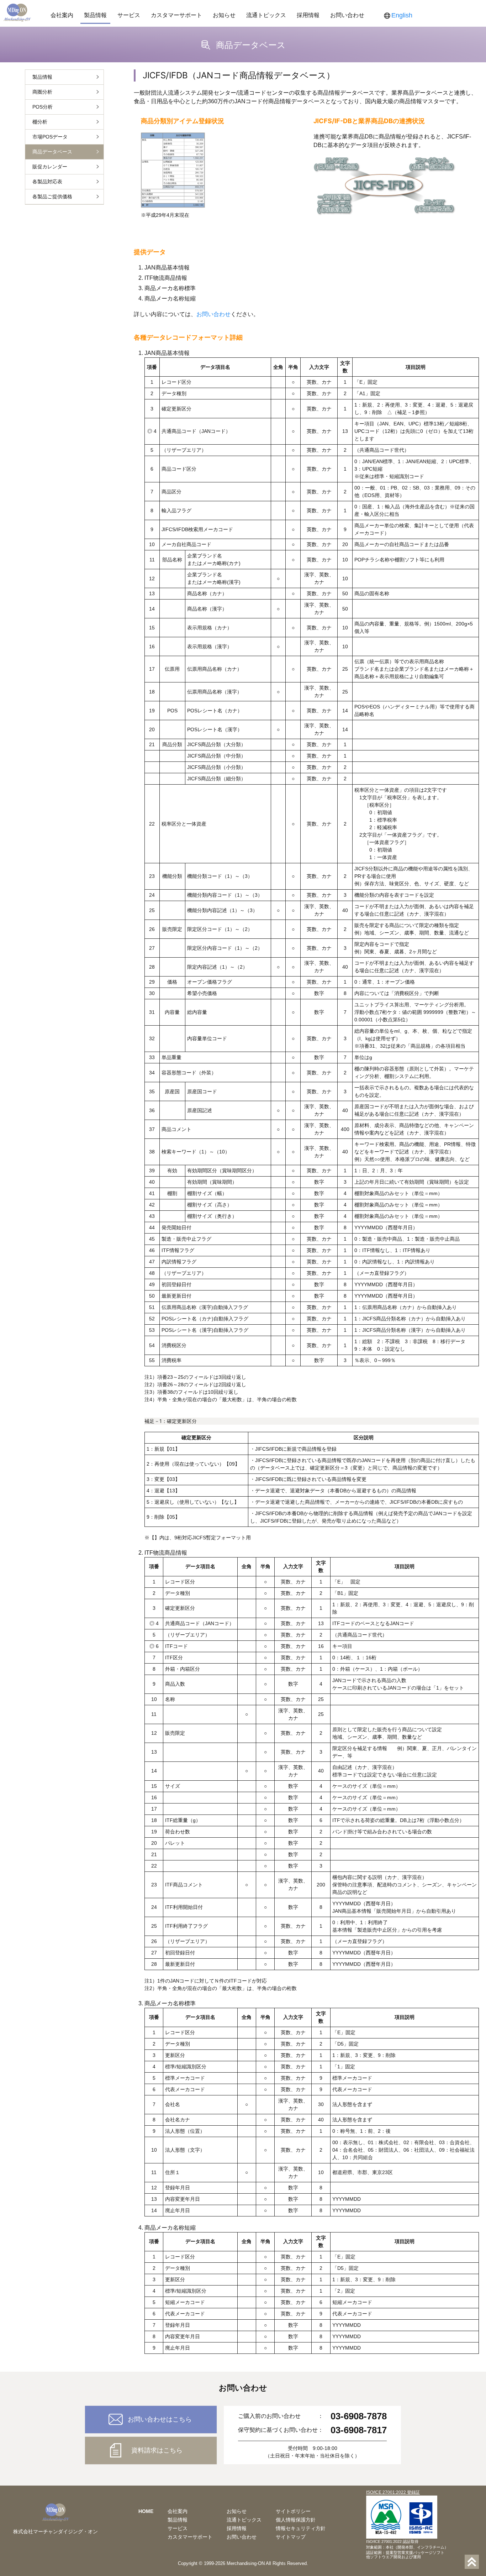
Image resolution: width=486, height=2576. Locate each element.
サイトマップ (291, 2537)
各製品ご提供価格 (52, 197)
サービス (129, 15)
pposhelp (12, 2572)
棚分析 (40, 122)
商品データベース (52, 152)
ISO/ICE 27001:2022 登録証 (393, 2492)
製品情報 (95, 15)
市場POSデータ (50, 137)
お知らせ (224, 15)
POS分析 (43, 107)
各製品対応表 (47, 182)
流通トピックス (266, 15)
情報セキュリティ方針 (301, 2528)
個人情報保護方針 (296, 2520)
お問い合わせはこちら (160, 2419)
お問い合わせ (347, 15)
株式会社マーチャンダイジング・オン (56, 2532)
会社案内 (62, 15)
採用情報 (308, 15)
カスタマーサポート (176, 15)
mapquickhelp (43, 2572)
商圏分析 (42, 92)
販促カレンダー (50, 167)
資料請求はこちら (157, 2450)
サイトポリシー (293, 2511)
